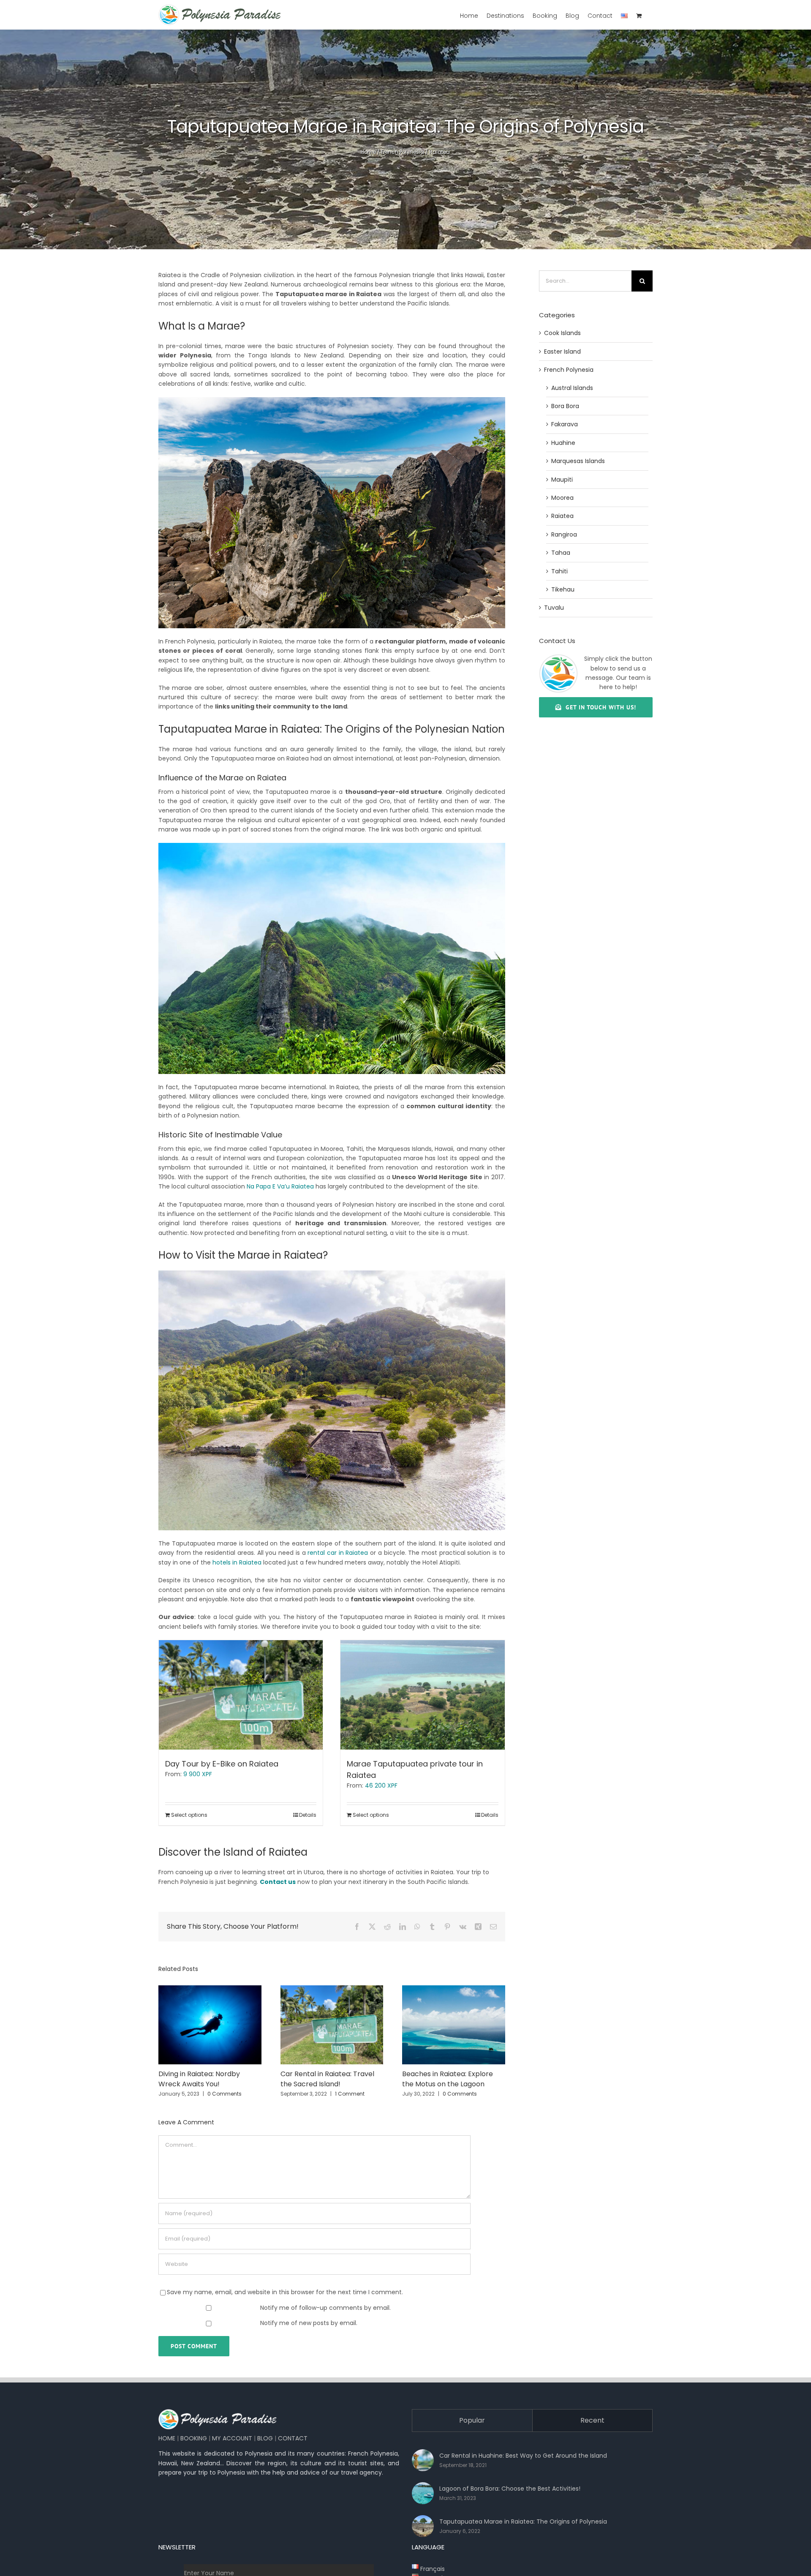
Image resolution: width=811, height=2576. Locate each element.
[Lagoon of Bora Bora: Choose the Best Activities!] (423, 2493)
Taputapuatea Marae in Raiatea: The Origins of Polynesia (523, 2521)
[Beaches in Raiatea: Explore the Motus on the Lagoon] (454, 1990)
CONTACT (293, 2438)
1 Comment (350, 2094)
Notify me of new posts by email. (309, 2323)
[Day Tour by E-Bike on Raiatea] (241, 1695)
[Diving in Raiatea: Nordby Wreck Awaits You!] (210, 1990)
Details (308, 1815)
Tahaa (561, 553)
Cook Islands (562, 333)
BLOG (265, 2438)
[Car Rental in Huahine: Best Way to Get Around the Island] (423, 2460)
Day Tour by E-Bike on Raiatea (222, 1764)
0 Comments (225, 2094)
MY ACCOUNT (232, 2438)
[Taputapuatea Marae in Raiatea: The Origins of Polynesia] (423, 2526)
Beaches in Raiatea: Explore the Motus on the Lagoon (448, 2079)
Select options (189, 1815)
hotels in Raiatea (237, 1562)
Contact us (278, 1882)
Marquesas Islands (578, 461)
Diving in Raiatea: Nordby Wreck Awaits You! (199, 2079)
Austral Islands (572, 388)
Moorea (562, 498)
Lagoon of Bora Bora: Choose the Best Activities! (510, 2489)
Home (368, 152)
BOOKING (194, 2438)
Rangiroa (564, 534)
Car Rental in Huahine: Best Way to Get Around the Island (523, 2456)
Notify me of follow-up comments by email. (325, 2308)
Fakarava (565, 424)
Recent (592, 2420)
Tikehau (563, 589)
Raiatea (440, 152)
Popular (472, 2420)
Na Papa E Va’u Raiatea (280, 1186)
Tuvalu (554, 608)
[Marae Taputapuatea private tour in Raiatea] (422, 1695)
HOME (167, 2438)
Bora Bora (565, 406)
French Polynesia (403, 152)
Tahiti (559, 571)
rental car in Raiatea (338, 1553)
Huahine (563, 443)
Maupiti (562, 480)
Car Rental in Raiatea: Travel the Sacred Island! (327, 2079)
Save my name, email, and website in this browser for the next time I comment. (285, 2292)
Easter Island (562, 352)
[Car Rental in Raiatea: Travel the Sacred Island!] (332, 1990)
